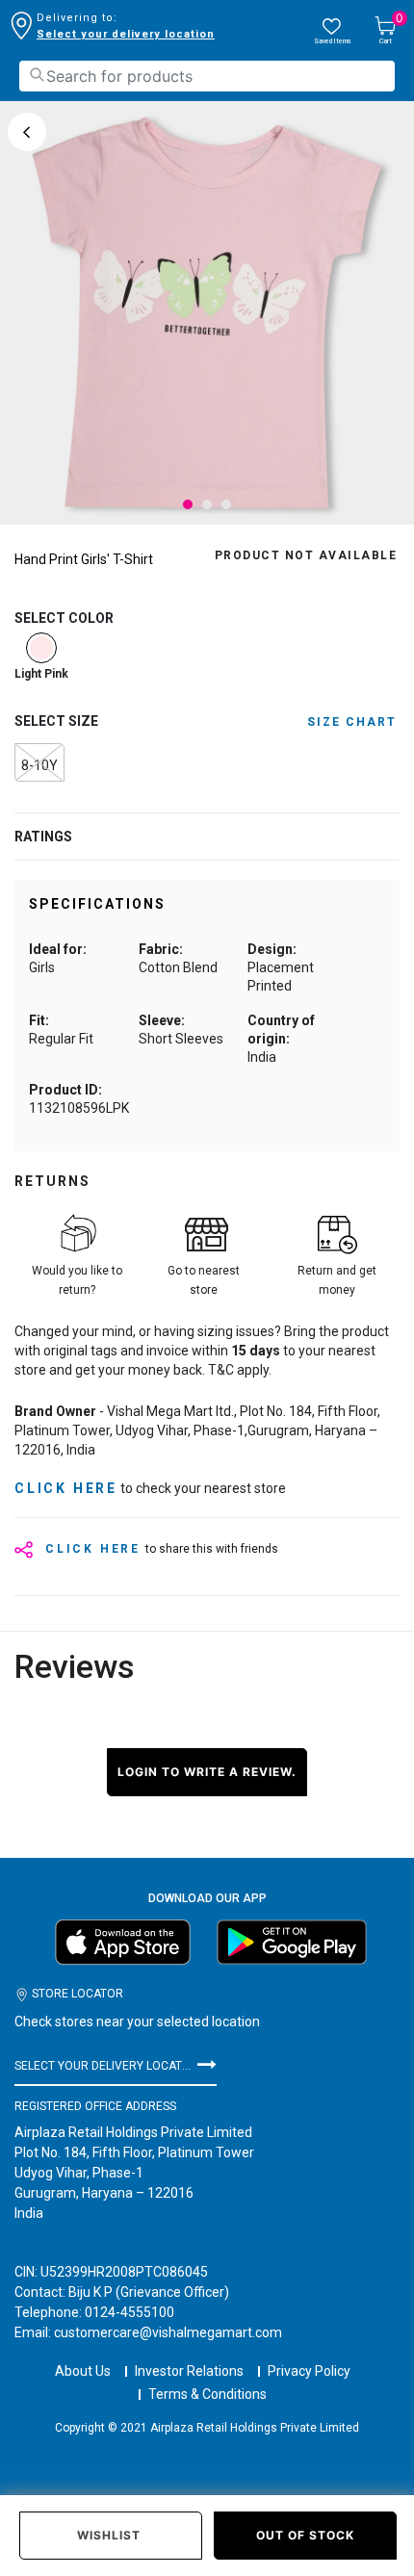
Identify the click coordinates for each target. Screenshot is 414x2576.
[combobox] (207, 76)
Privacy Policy (309, 2371)
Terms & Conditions (207, 2394)
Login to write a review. (207, 1772)
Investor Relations (189, 2371)
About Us (83, 2371)
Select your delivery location (126, 34)
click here (66, 1488)
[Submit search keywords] (37, 75)
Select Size (56, 721)
